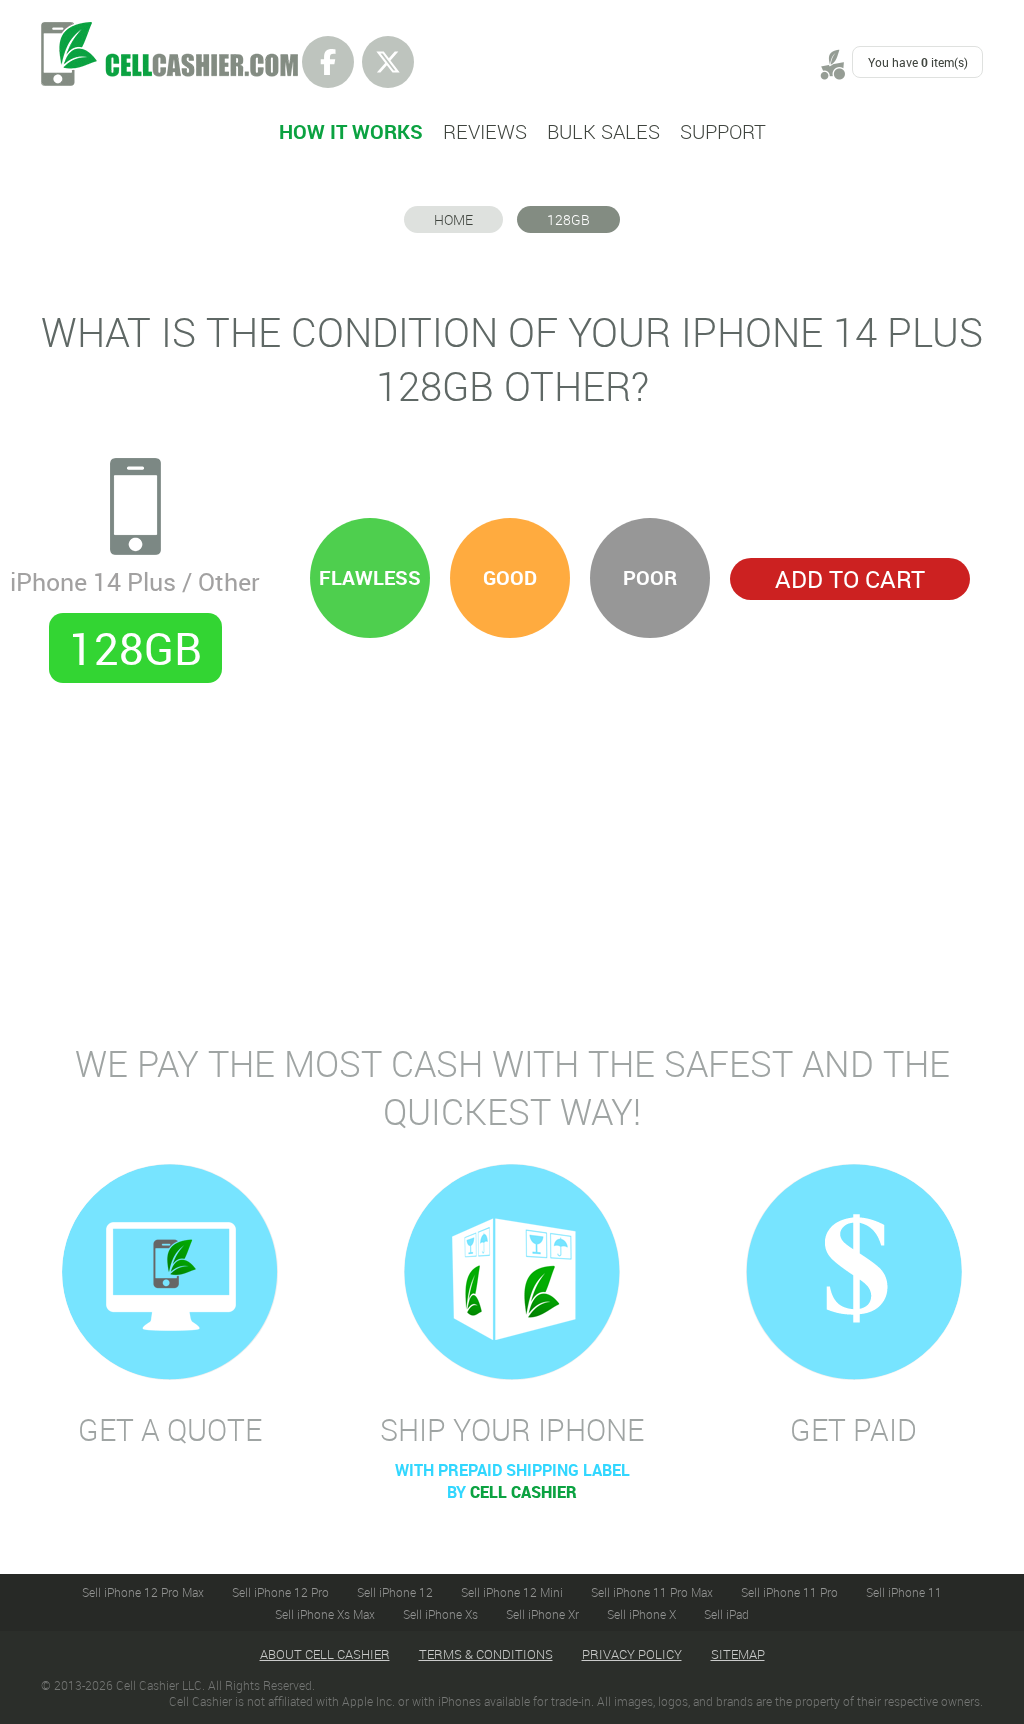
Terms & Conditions (486, 1654)
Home (453, 219)
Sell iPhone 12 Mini (512, 1592)
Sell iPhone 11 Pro (789, 1592)
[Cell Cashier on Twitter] (388, 62)
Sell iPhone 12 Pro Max (143, 1592)
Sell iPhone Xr (542, 1614)
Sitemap (738, 1654)
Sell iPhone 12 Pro (280, 1592)
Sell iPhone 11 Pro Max (652, 1592)
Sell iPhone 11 (904, 1592)
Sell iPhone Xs (440, 1614)
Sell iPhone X (641, 1614)
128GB (568, 219)
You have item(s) (918, 62)
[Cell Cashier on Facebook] (328, 62)
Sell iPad (726, 1614)
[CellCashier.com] (169, 33)
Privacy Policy (632, 1654)
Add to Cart (850, 579)
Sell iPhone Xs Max (325, 1614)
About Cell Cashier (325, 1654)
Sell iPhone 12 (395, 1592)
